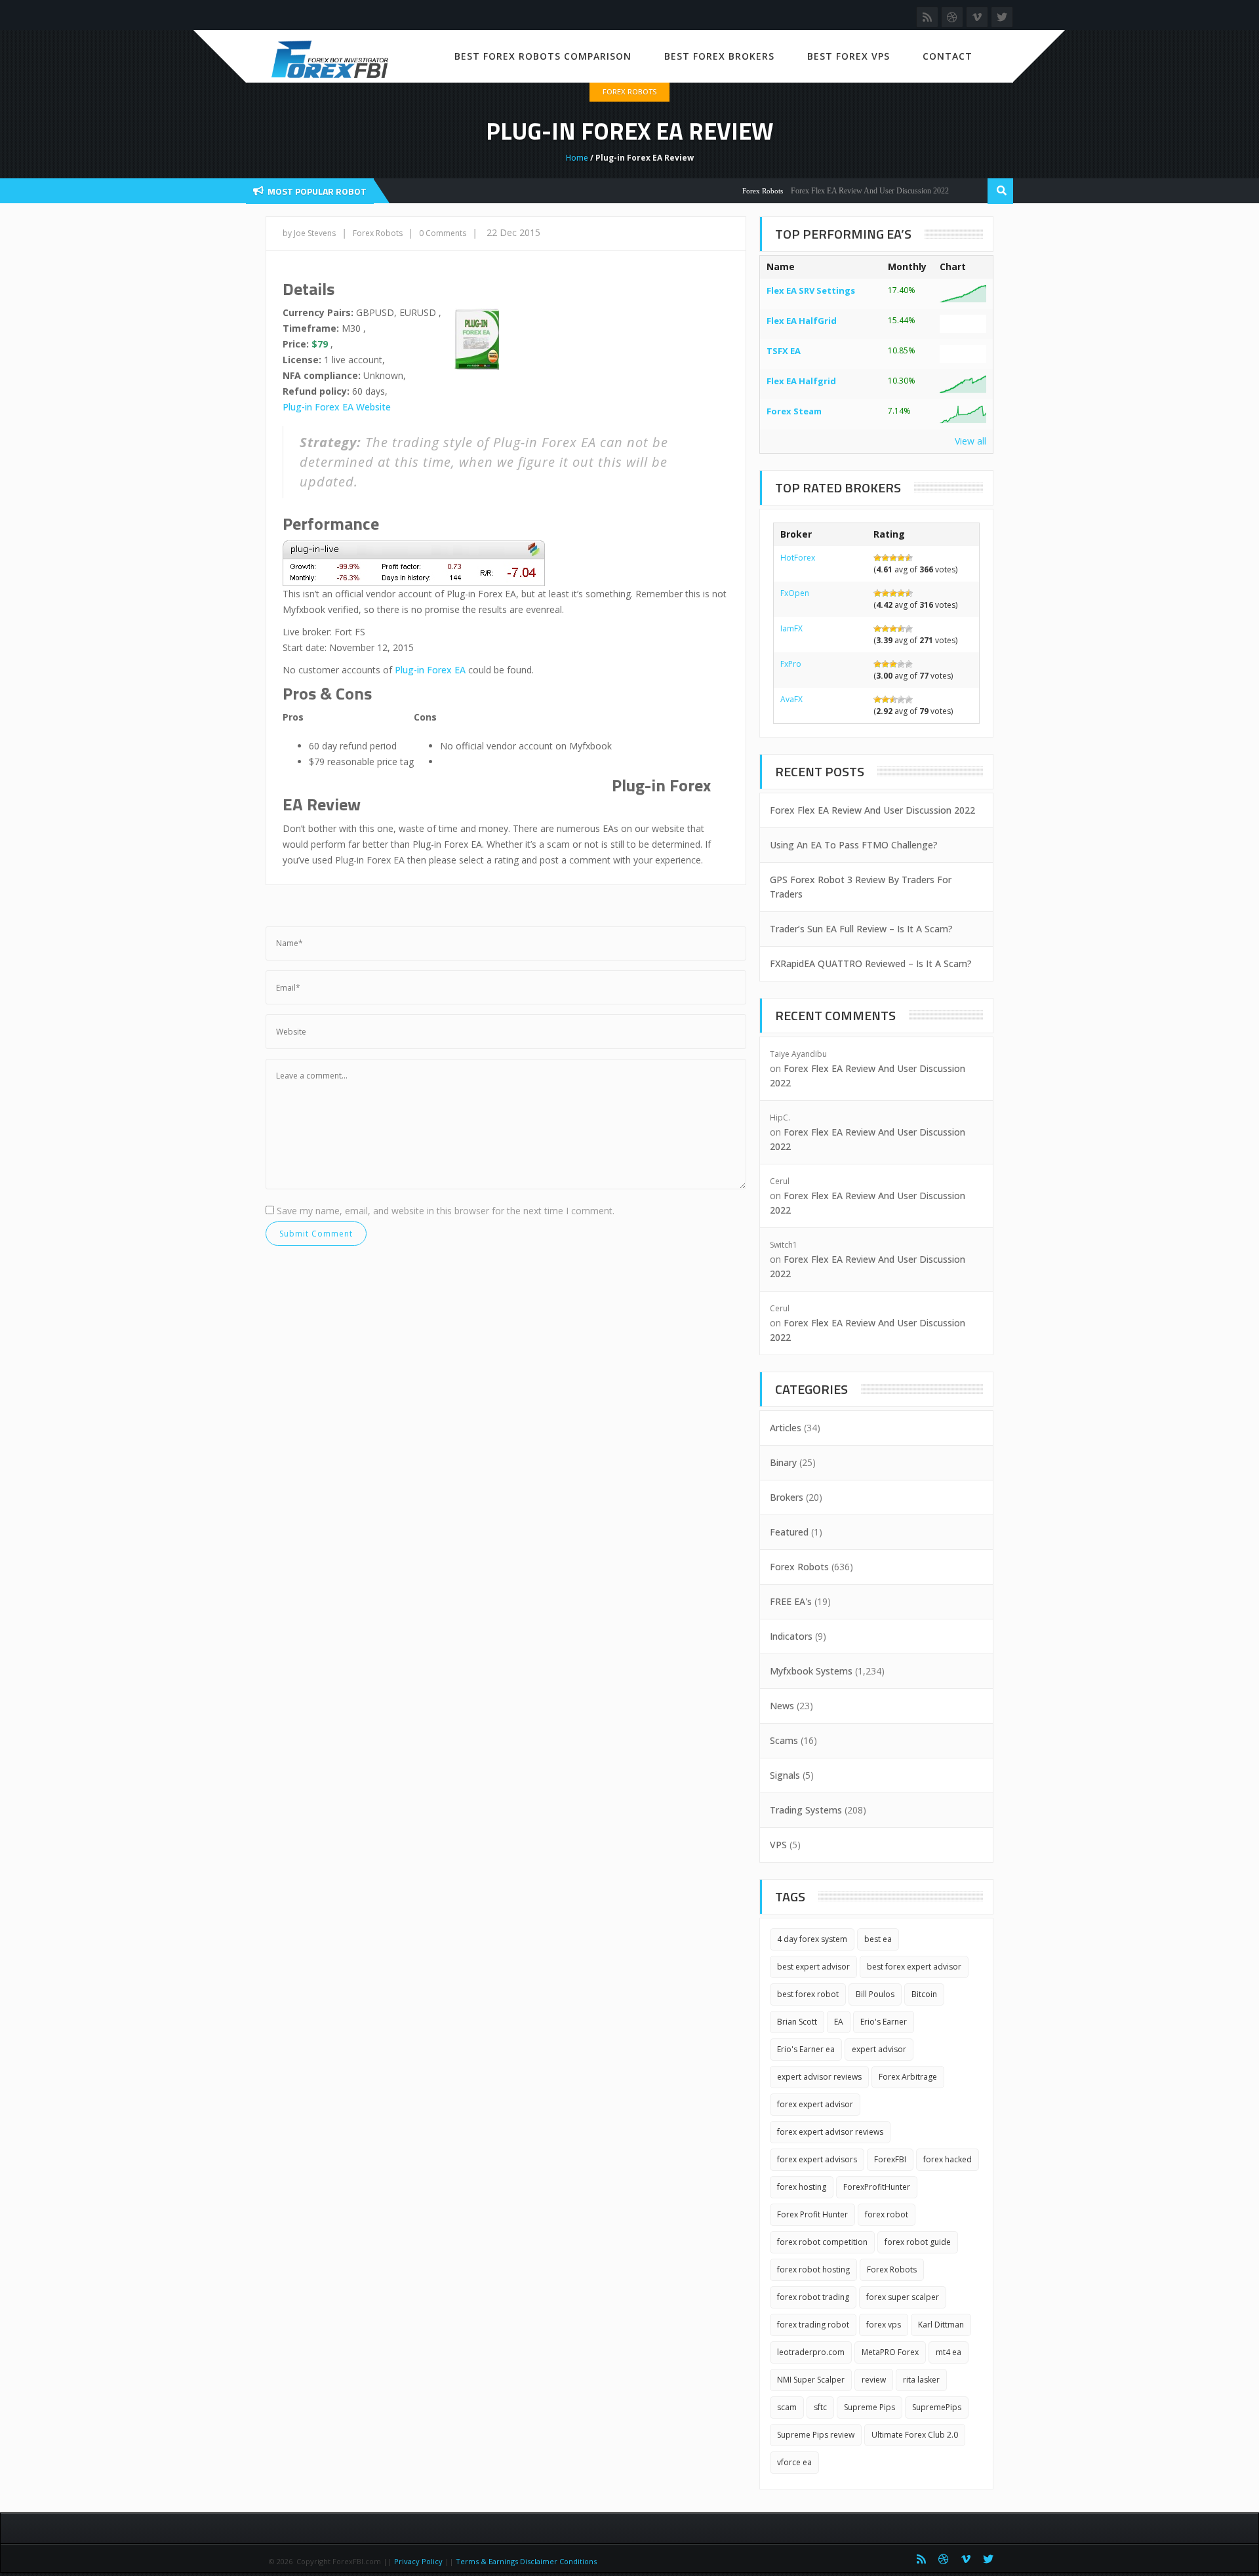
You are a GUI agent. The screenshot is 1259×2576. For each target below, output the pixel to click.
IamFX (791, 628)
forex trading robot (813, 2325)
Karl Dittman (941, 2325)
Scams (784, 1740)
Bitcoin (924, 1994)
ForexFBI (890, 2159)
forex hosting (802, 2187)
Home (577, 158)
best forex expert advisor (914, 1967)
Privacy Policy (418, 2561)
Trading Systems (806, 1810)
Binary (783, 1462)
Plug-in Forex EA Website (337, 407)
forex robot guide (918, 2242)
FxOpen (795, 593)
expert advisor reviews (819, 2077)
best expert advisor (813, 1967)
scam (787, 2407)
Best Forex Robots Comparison (543, 56)
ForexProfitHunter (877, 2187)
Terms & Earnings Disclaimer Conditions (527, 2561)
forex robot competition (822, 2242)
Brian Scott (797, 2022)
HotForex (798, 558)
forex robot (887, 2214)
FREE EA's (791, 1601)
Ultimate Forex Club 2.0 (915, 2435)
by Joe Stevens (309, 233)
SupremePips (937, 2407)
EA (839, 2022)
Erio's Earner (884, 2022)
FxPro (791, 664)
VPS (778, 1845)
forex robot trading (813, 2297)
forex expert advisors (817, 2159)
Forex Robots (629, 91)
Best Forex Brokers (719, 56)
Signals (785, 1775)
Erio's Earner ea (806, 2049)
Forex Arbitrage (908, 2077)
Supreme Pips (869, 2407)
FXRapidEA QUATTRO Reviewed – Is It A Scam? (871, 963)
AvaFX (791, 699)
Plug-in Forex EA (430, 670)
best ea (878, 1939)
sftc (820, 2407)
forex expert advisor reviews (830, 2132)
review (874, 2380)
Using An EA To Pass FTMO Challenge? (854, 845)
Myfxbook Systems (811, 1671)
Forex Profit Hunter (812, 2214)
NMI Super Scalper (811, 2380)
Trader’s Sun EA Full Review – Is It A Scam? (861, 929)
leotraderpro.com (811, 2352)
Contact (948, 56)
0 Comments (443, 233)
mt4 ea (949, 2352)
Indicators (791, 1636)
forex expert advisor (815, 2104)
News (782, 1706)
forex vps (884, 2325)
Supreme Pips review (816, 2435)
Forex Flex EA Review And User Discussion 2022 (837, 191)
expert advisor (879, 2049)
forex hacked (948, 2159)
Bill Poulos (875, 1994)
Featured (789, 1532)
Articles (786, 1428)
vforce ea (794, 2462)
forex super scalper (903, 2297)
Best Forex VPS (849, 56)
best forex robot (808, 1994)
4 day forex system (812, 1939)
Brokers (787, 1497)
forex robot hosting (813, 2269)
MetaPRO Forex (890, 2352)
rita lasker (921, 2380)
